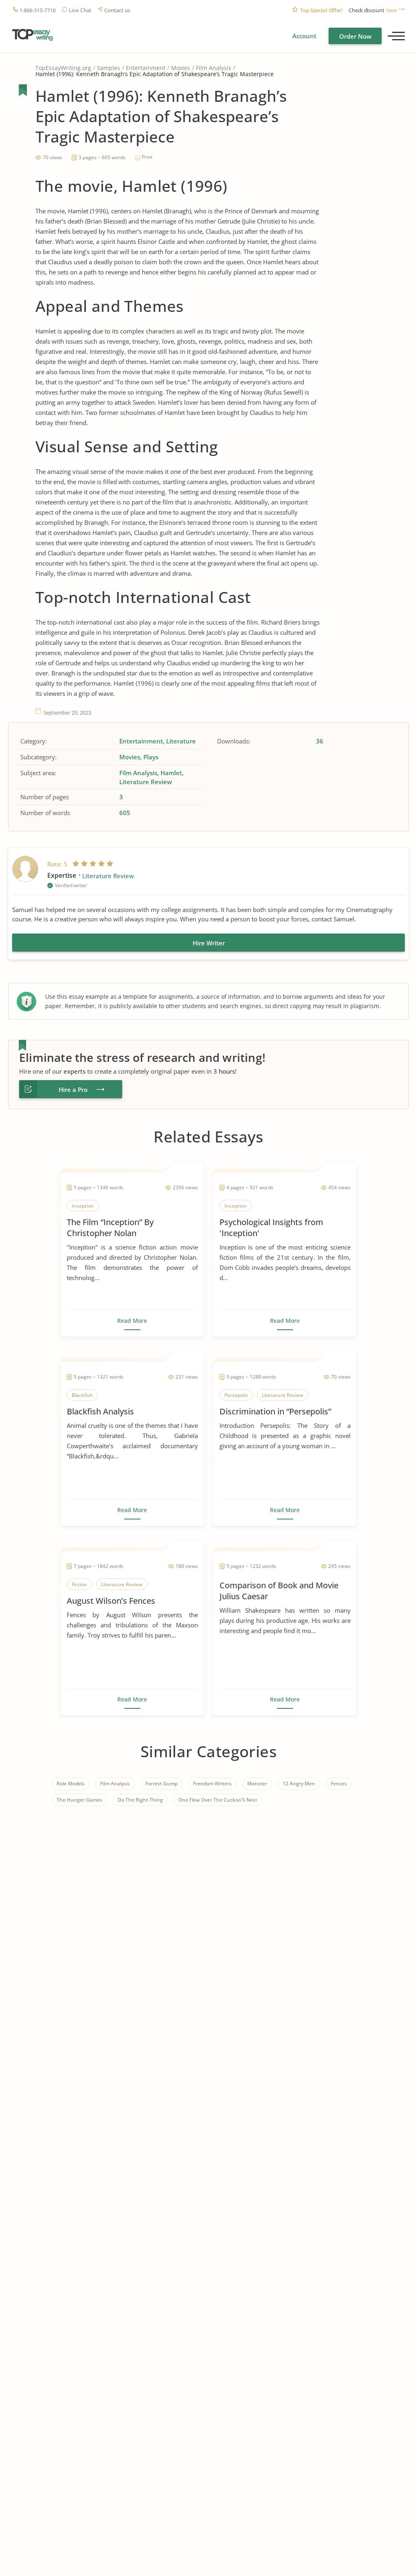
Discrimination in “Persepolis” (275, 1411)
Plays (151, 757)
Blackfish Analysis (100, 1411)
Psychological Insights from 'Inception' (271, 1228)
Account (304, 36)
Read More (132, 1321)
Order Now (355, 36)
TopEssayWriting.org (63, 68)
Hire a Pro (73, 1090)
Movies (181, 68)
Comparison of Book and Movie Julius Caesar (279, 1591)
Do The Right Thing (140, 1800)
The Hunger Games (79, 1800)
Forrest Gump (161, 1783)
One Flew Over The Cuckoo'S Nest (218, 1800)
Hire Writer (209, 943)
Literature (181, 741)
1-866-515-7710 (38, 10)
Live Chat (80, 10)
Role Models (71, 1783)
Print (147, 157)
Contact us (117, 10)
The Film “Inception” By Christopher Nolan (110, 1228)
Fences (339, 1783)
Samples (109, 68)
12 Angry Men (299, 1783)
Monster (257, 1783)
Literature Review (146, 782)
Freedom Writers (212, 1783)
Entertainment (146, 68)
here (392, 10)
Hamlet (171, 773)
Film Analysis (214, 68)
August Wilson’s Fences (111, 1601)
